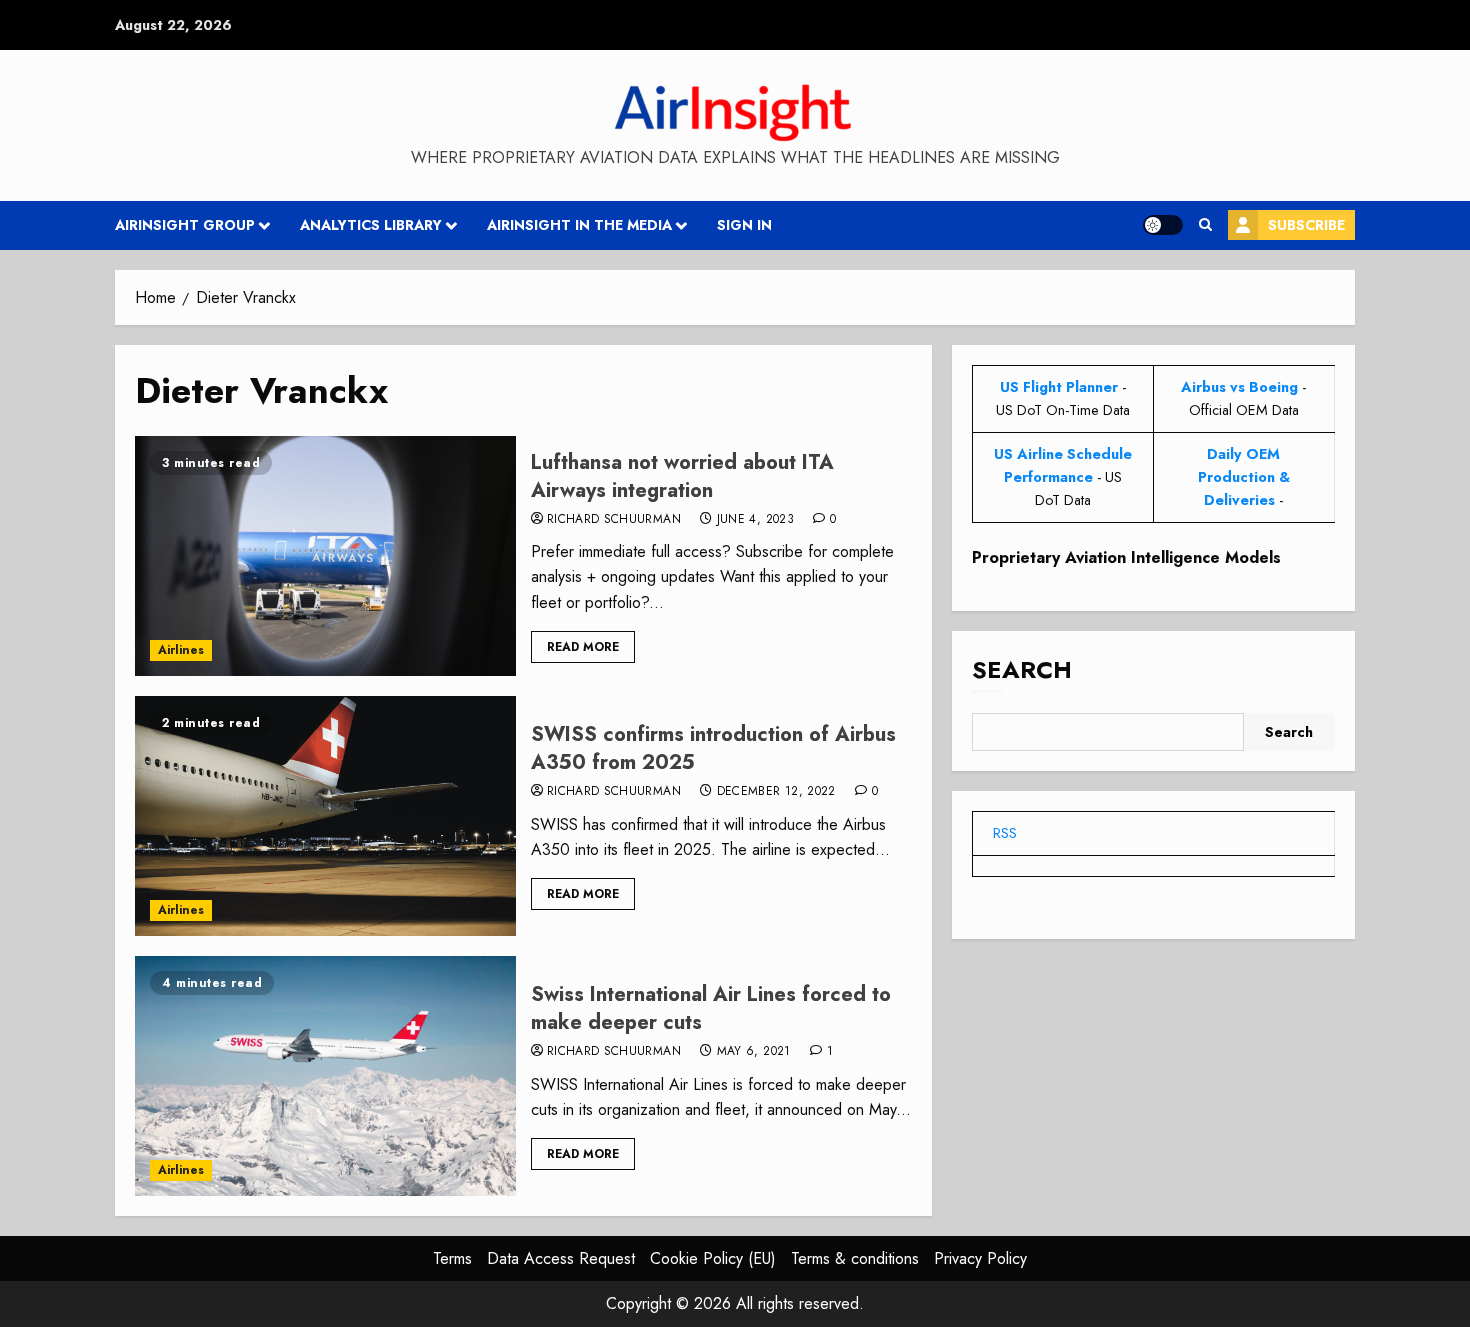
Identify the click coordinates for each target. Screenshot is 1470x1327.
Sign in (744, 225)
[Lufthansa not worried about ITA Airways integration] (325, 556)
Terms (452, 1258)
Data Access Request (561, 1258)
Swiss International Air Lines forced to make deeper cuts (711, 1008)
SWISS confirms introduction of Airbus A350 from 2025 (713, 748)
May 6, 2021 (754, 1052)
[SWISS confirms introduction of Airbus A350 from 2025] (325, 816)
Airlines (181, 650)
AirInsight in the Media (579, 225)
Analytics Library (371, 225)
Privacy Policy (980, 1258)
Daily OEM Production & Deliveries (1244, 477)
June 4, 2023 (755, 520)
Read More (583, 647)
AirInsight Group (185, 225)
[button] (1205, 225)
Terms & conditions (855, 1258)
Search (1022, 669)
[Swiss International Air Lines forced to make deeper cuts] (325, 1076)
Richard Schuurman (614, 520)
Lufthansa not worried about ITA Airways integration (682, 476)
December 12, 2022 (776, 792)
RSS (1005, 833)
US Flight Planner (1059, 387)
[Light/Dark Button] (1163, 225)
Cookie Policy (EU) (713, 1258)
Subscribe (1306, 225)
